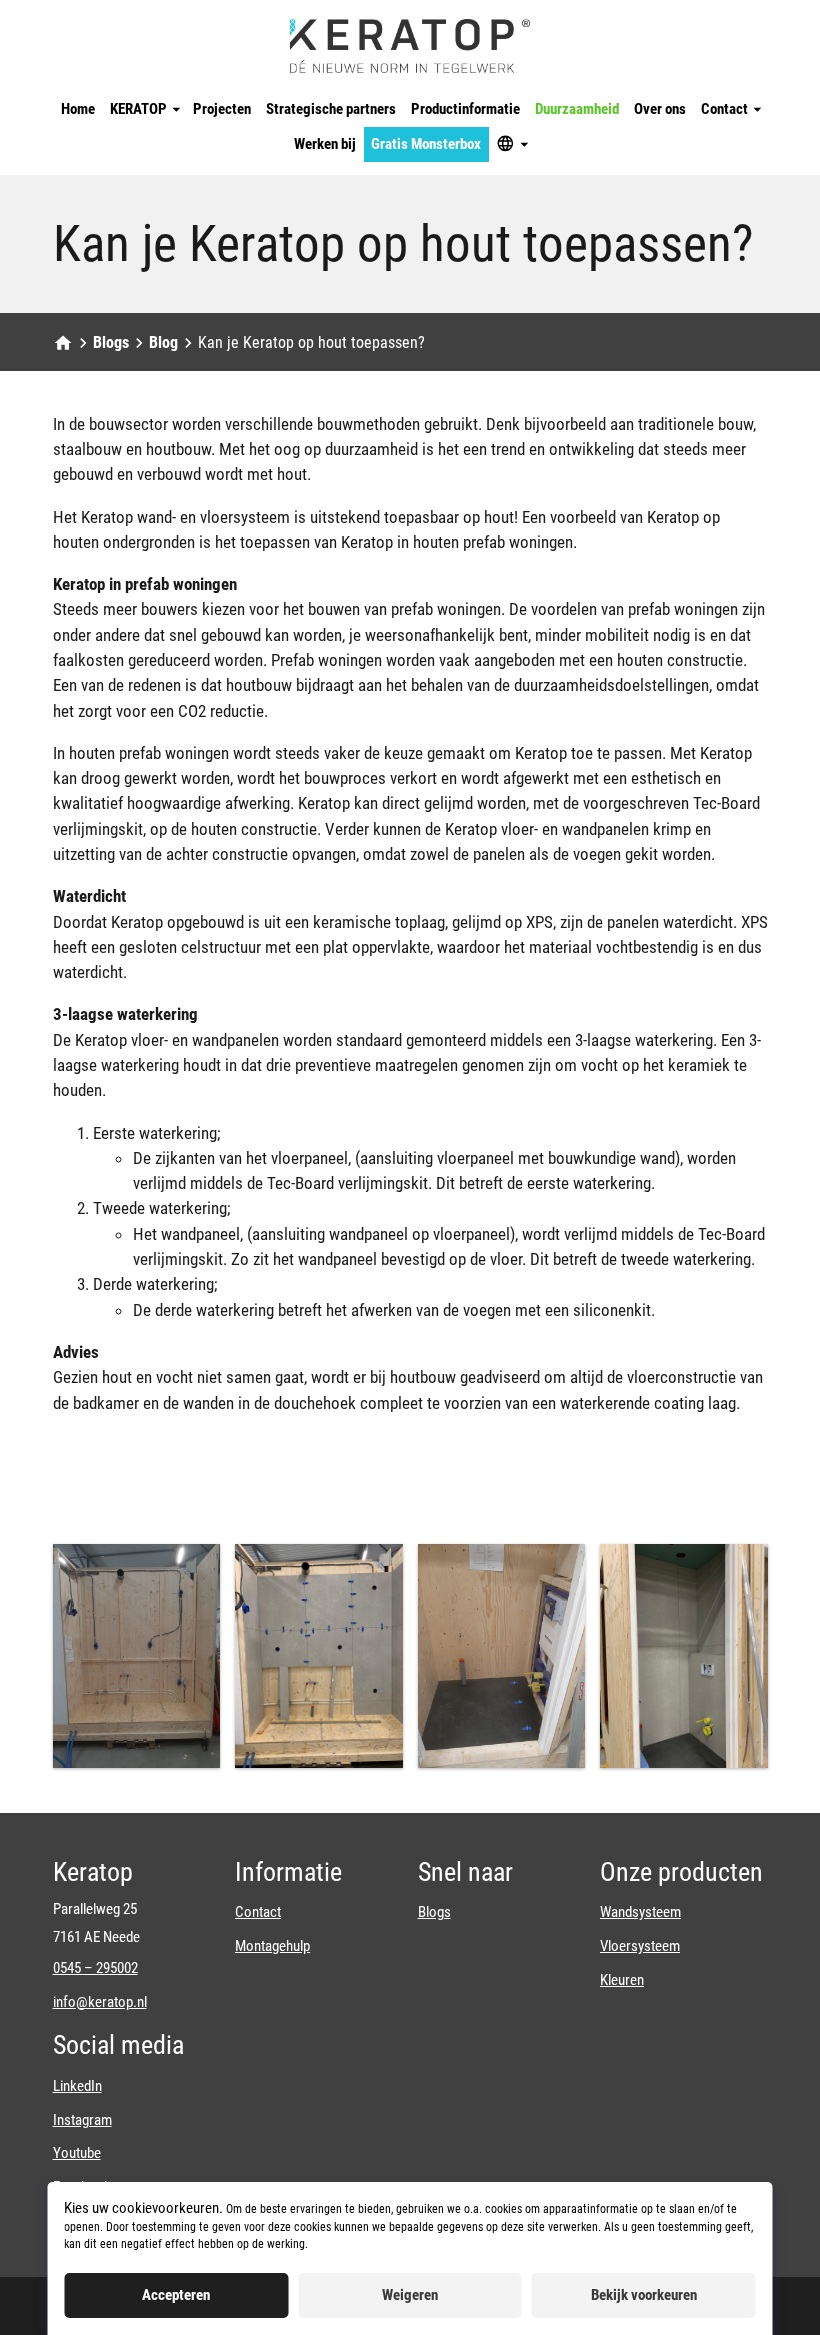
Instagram (82, 2120)
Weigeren (410, 2295)
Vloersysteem (640, 1946)
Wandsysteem (640, 1912)
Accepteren (176, 2295)
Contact (258, 1912)
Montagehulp (272, 1946)
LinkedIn (77, 2086)
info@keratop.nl (100, 2002)
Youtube (77, 2153)
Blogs (111, 342)
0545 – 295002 (95, 1968)
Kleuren (622, 1980)
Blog (163, 342)
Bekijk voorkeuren (644, 2295)
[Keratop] (410, 46)
